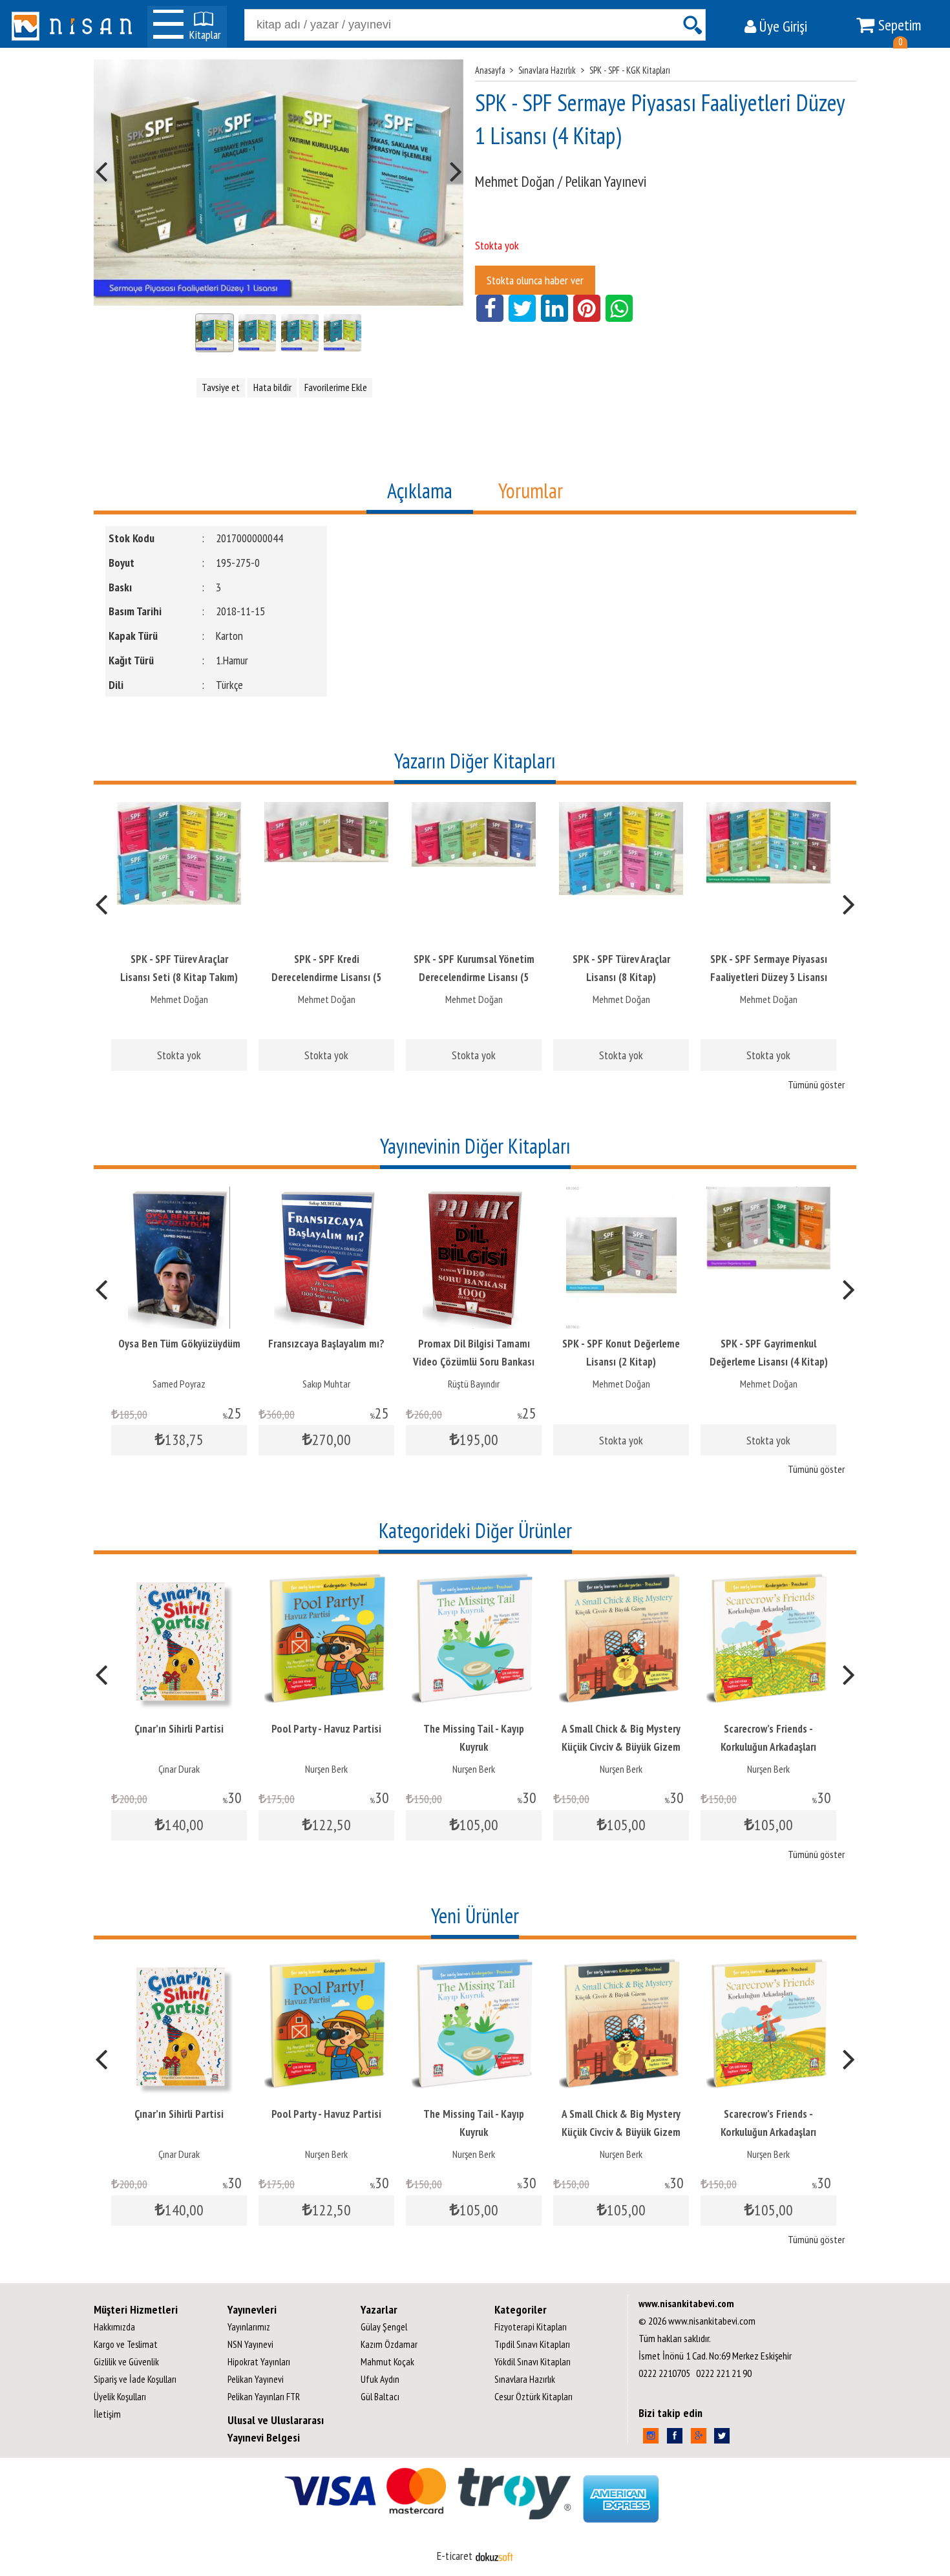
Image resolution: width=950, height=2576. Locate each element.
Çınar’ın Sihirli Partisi (179, 1729)
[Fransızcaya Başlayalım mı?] (326, 1195)
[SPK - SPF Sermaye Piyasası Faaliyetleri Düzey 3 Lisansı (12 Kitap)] (768, 811)
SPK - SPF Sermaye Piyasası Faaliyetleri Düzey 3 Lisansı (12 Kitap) (769, 977)
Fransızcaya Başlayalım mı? (326, 1344)
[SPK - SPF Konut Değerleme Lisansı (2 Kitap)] (621, 1195)
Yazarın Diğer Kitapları (475, 761)
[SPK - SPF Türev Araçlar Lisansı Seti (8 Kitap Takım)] (179, 811)
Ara (692, 25)
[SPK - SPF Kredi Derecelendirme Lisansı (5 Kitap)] (326, 811)
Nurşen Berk (326, 1769)
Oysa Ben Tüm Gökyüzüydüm (179, 1344)
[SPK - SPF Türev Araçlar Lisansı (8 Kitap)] (621, 811)
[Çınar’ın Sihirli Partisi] (179, 1580)
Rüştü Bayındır (474, 1384)
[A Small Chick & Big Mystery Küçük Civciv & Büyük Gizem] (621, 1580)
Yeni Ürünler (475, 1916)
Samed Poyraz (179, 1384)
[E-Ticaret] (494, 2556)
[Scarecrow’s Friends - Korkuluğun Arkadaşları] (768, 1580)
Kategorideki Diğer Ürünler (475, 1530)
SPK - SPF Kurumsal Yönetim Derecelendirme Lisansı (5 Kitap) (474, 977)
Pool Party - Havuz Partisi (326, 1729)
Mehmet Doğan (179, 999)
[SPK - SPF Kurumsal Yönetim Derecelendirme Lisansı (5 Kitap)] (474, 811)
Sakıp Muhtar (326, 1384)
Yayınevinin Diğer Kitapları (475, 1146)
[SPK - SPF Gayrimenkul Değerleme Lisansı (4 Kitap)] (768, 1195)
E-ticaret (455, 2556)
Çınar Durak (179, 1769)
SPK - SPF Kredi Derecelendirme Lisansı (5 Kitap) (326, 977)
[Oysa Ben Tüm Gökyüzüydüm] (179, 1195)
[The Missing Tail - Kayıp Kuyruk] (474, 1580)
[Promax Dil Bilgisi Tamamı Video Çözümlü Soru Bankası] (474, 1195)
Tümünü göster (816, 1084)
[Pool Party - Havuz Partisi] (326, 1580)
